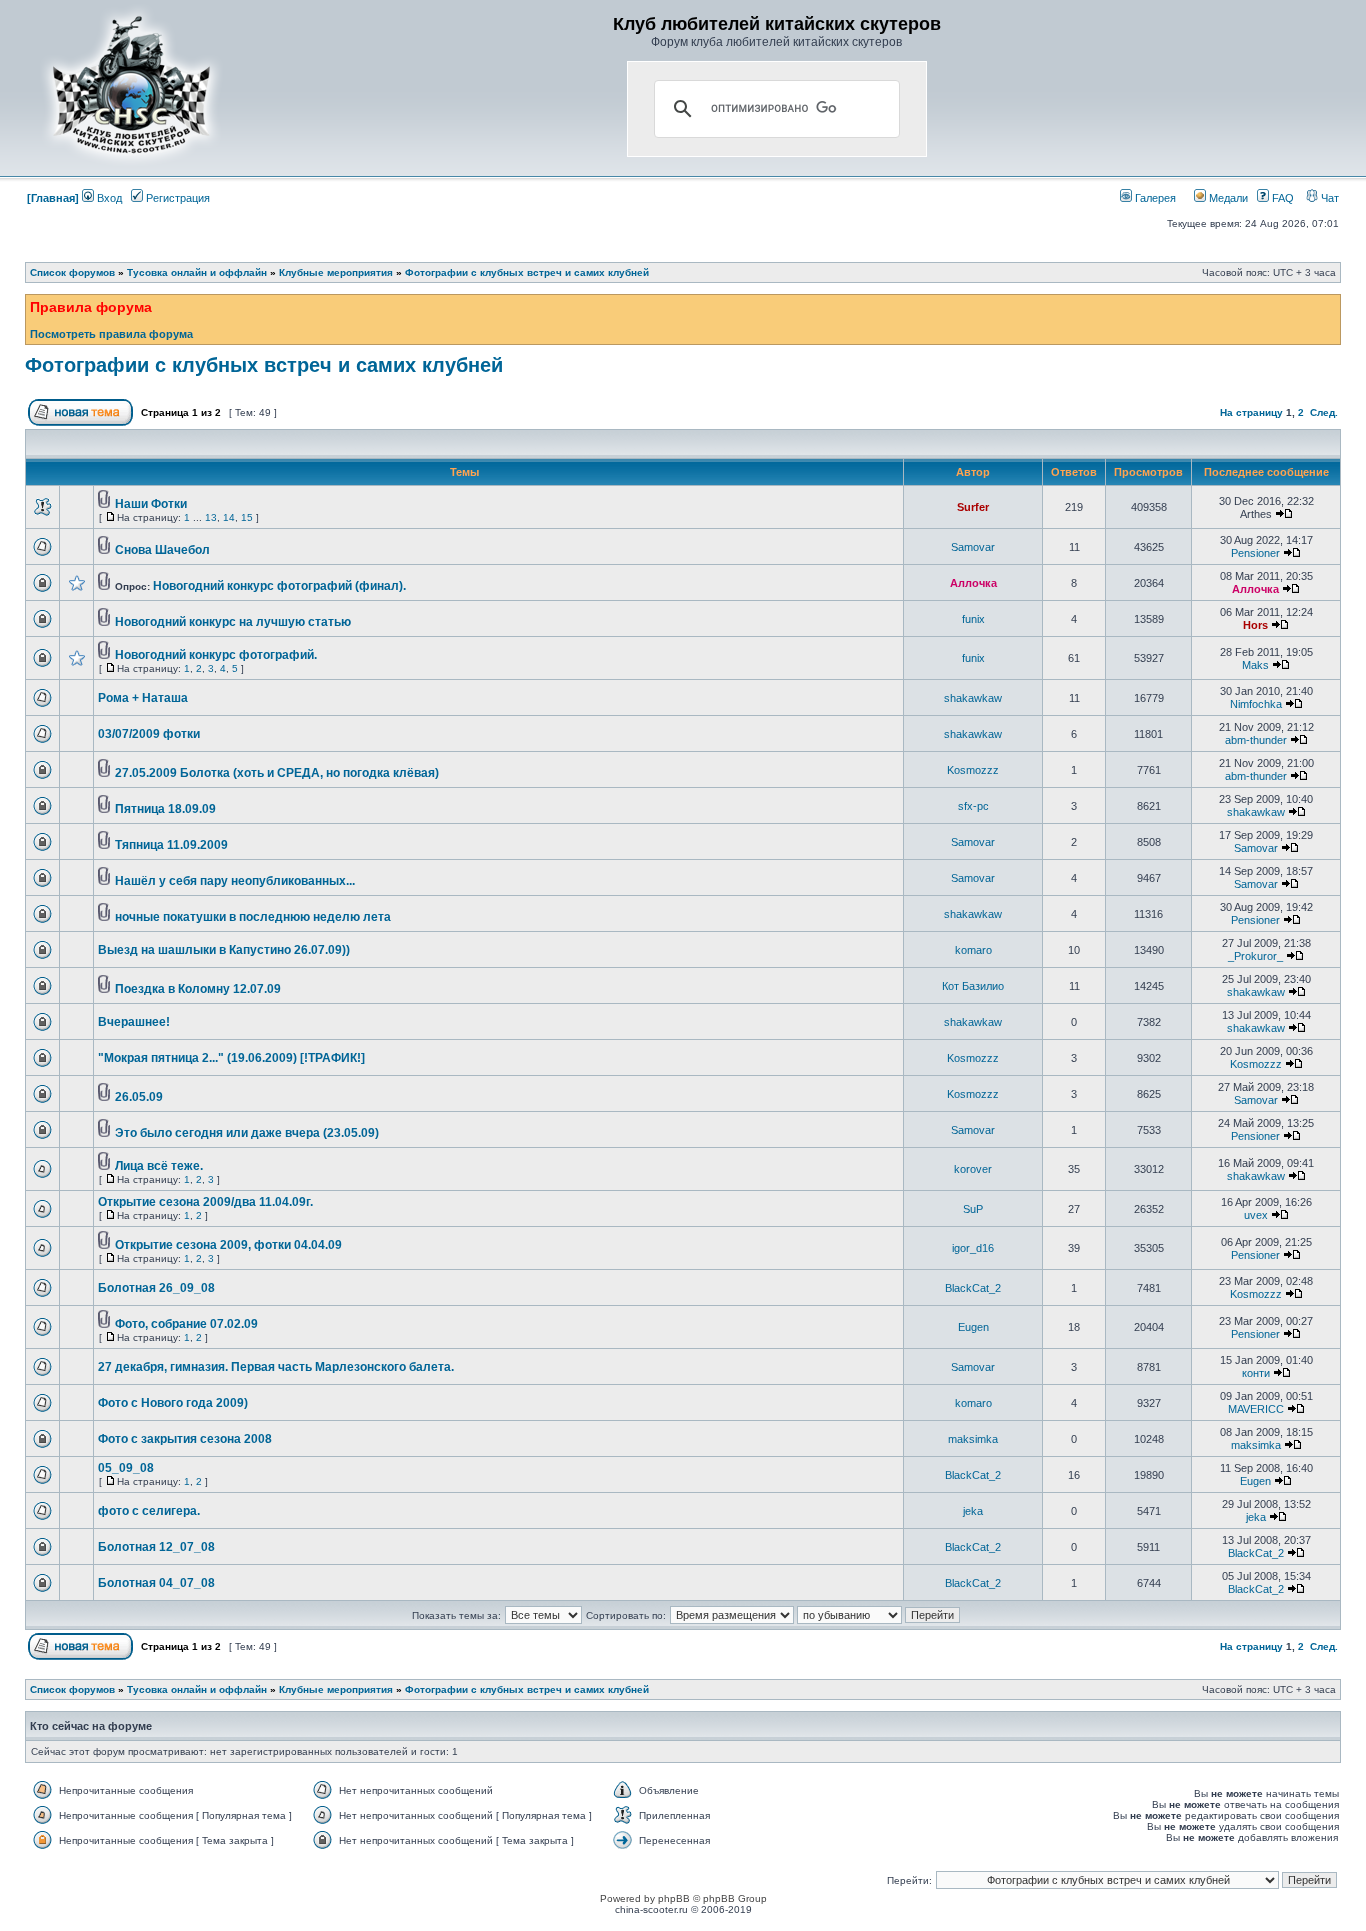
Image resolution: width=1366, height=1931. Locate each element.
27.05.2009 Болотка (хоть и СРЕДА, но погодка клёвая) (277, 773)
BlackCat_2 (973, 1288)
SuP (973, 1209)
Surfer (973, 507)
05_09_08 (126, 1468)
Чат (1328, 198)
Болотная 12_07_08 (156, 1547)
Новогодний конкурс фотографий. (216, 655)
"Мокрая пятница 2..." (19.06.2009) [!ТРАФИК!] (231, 1058)
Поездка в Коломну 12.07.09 (198, 989)
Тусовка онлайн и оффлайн (197, 272)
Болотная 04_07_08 (156, 1583)
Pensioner (1255, 553)
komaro (973, 950)
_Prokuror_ (1255, 956)
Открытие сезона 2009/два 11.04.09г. (205, 1202)
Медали (1227, 198)
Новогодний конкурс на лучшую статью (233, 622)
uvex (1256, 1215)
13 (211, 517)
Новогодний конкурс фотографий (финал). (279, 586)
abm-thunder (1256, 740)
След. (1324, 412)
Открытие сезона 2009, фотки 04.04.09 (228, 1245)
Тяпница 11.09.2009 (171, 845)
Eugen (973, 1327)
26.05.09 (139, 1097)
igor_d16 (973, 1248)
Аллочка (973, 583)
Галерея (1154, 198)
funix (973, 619)
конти (1256, 1373)
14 (229, 517)
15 (247, 517)
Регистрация (176, 198)
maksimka (973, 1439)
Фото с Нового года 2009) (173, 1403)
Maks (1255, 665)
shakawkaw (973, 698)
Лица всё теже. (159, 1166)
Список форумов (72, 272)
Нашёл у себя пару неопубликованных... (235, 881)
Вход (108, 198)
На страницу (1251, 412)
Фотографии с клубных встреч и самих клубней (527, 272)
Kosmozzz (973, 770)
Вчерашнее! (134, 1022)
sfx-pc (973, 806)
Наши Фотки (151, 504)
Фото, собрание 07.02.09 (186, 1324)
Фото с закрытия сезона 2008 (185, 1439)
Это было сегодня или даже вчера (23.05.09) (247, 1133)
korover (973, 1169)
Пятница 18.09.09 (165, 809)
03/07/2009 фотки (149, 734)
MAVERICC (1256, 1409)
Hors (1255, 625)
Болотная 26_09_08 (156, 1288)
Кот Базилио (973, 986)
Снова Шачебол (162, 550)
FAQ (1281, 198)
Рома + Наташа (143, 698)
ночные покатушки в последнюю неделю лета (253, 917)
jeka (973, 1511)
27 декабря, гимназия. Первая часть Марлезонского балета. (276, 1367)
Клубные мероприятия (336, 272)
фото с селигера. (149, 1511)
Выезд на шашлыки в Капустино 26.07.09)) (224, 950)
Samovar (973, 547)
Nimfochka (1256, 704)
